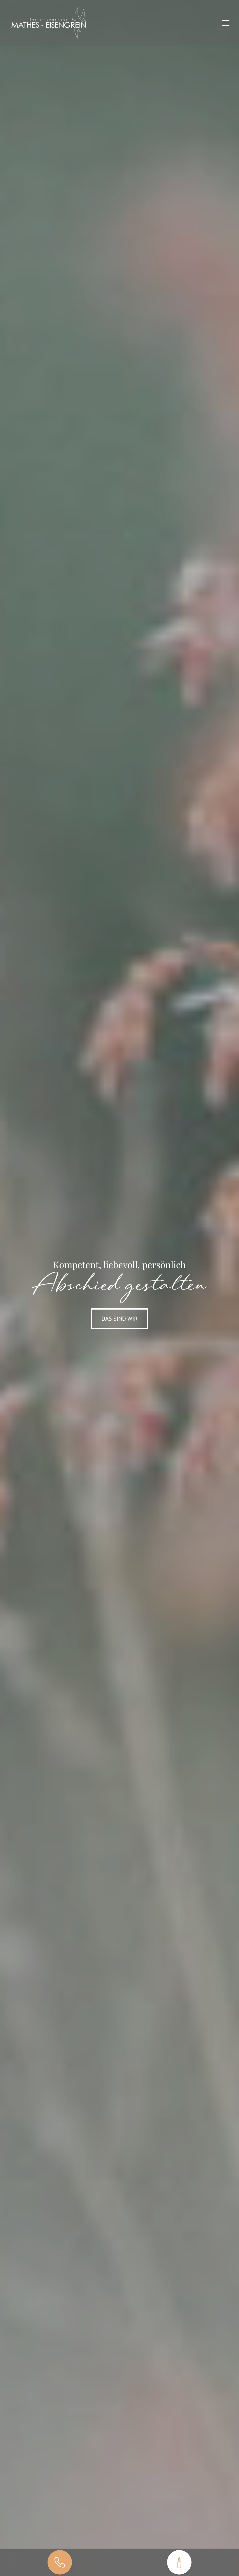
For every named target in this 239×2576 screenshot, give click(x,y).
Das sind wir (119, 1319)
